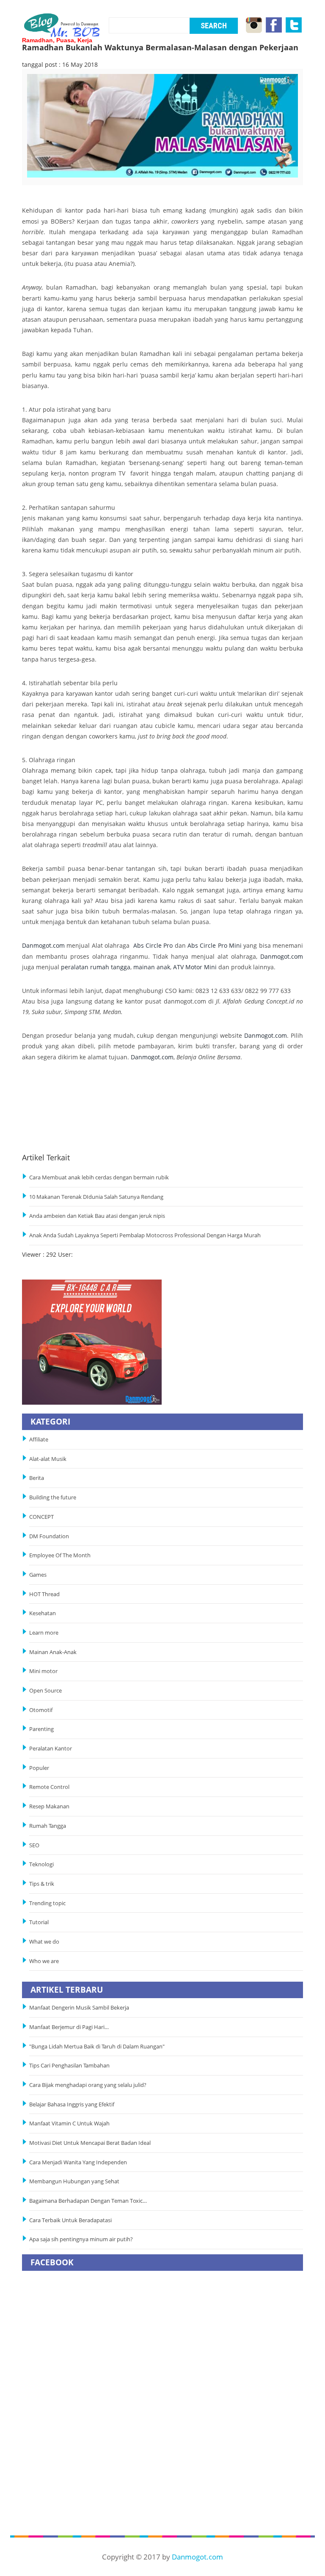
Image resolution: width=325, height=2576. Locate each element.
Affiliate (39, 1440)
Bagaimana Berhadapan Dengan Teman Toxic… (88, 2201)
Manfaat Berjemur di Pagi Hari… (69, 2027)
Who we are (44, 1961)
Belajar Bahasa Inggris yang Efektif (72, 2104)
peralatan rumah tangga (96, 967)
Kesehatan (43, 1613)
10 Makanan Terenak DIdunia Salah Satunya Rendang (96, 1197)
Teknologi (41, 1864)
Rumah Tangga (48, 1826)
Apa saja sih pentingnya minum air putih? (81, 2239)
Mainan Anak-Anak (53, 1652)
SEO (34, 1845)
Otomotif (41, 1710)
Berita (37, 1478)
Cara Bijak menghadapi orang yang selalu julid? (88, 2085)
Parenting (41, 1729)
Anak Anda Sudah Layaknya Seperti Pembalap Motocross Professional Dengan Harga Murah (145, 1235)
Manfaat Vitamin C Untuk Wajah (69, 2123)
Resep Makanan (49, 1806)
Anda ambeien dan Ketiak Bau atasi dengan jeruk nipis (97, 1216)
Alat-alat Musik (48, 1459)
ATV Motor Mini (195, 967)
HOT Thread (44, 1594)
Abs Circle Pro (153, 945)
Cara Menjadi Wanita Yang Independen (79, 2162)
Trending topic (47, 1903)
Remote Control (49, 1787)
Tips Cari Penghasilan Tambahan (69, 2066)
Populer (39, 1768)
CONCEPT (41, 1517)
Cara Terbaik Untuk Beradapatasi (70, 2220)
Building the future (53, 1497)
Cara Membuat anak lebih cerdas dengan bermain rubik (99, 1177)
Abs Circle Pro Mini (215, 945)
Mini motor (43, 1671)
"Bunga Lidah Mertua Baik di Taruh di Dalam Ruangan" (97, 2047)
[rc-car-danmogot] (92, 1341)
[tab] (60, 179)
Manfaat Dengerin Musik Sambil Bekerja (79, 2008)
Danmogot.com (43, 945)
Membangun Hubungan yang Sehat (76, 2181)
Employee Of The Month (60, 1555)
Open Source (45, 1691)
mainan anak (152, 967)
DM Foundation (49, 1536)
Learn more (44, 1633)
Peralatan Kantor (51, 1749)
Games (38, 1575)
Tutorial (39, 1922)
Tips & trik (42, 1884)
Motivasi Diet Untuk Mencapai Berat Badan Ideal (90, 2143)
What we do (44, 1942)
